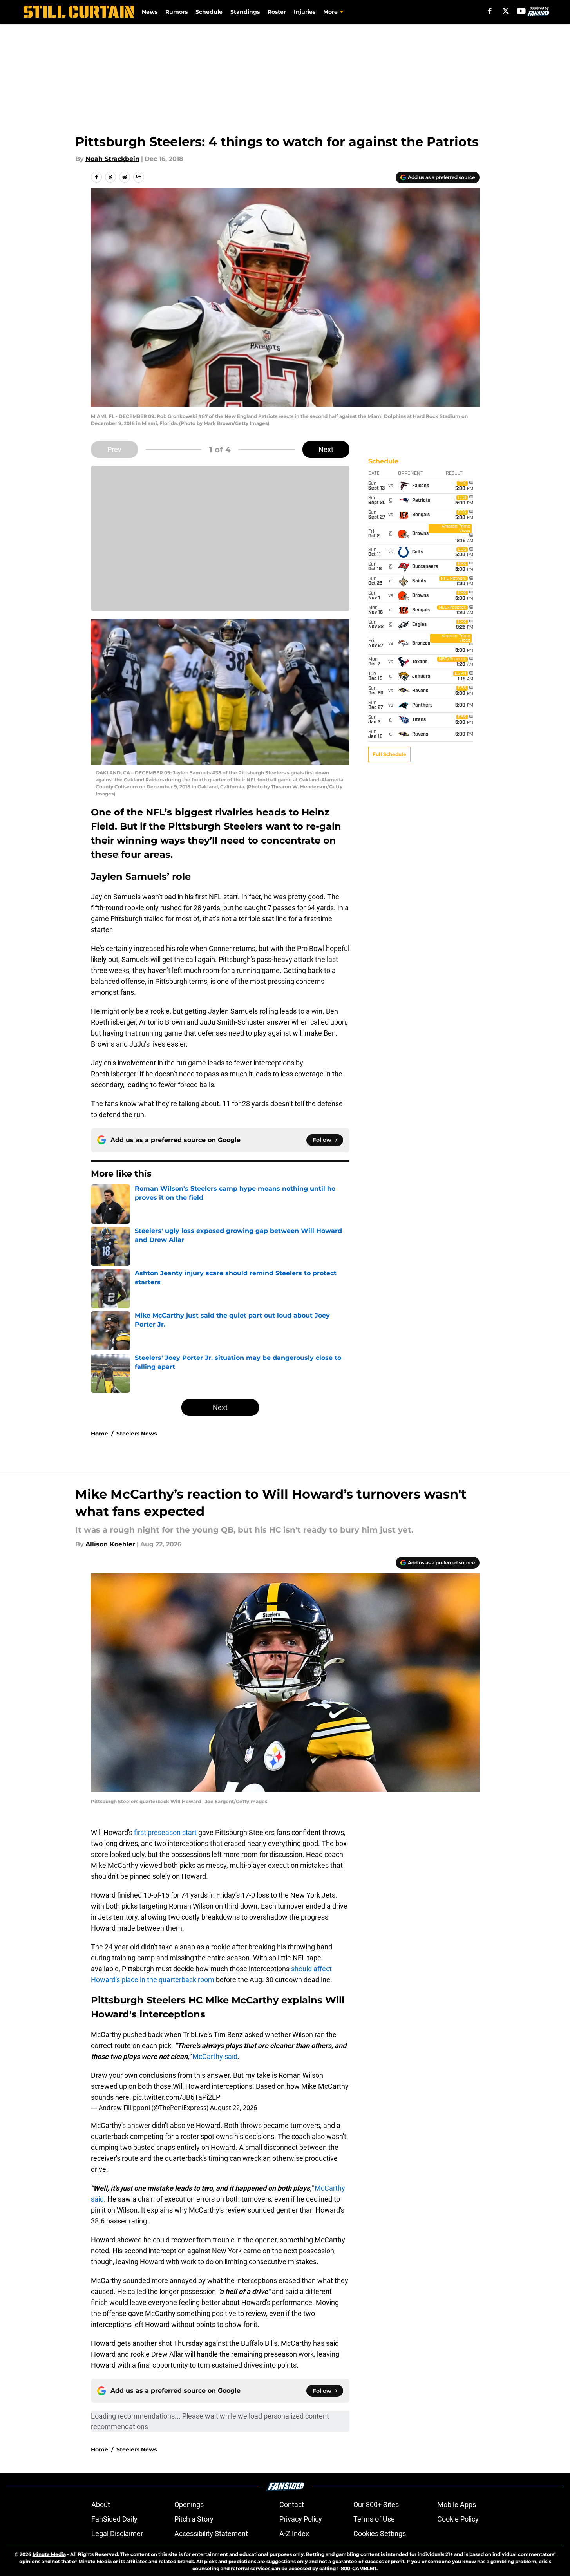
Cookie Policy (458, 2519)
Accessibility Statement (211, 2534)
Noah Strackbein (112, 159)
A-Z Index (294, 2534)
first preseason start (165, 1832)
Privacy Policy (301, 2519)
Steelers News (137, 1434)
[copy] (139, 177)
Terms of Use (374, 2519)
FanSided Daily (114, 2519)
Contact (292, 2505)
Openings (189, 2505)
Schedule (209, 12)
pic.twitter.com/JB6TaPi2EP (176, 2097)
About (101, 2505)
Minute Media (49, 2554)
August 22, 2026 (233, 2108)
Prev (114, 449)
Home (100, 1434)
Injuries (305, 12)
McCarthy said (215, 2056)
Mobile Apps (457, 2505)
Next (326, 449)
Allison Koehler (110, 1544)
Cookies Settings (380, 2534)
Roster (277, 12)
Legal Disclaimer (117, 2534)
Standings (245, 12)
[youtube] (521, 11)
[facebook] (490, 11)
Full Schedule (389, 754)
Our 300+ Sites (376, 2505)
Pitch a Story (194, 2519)
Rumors (176, 12)
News (150, 12)
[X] (506, 11)
